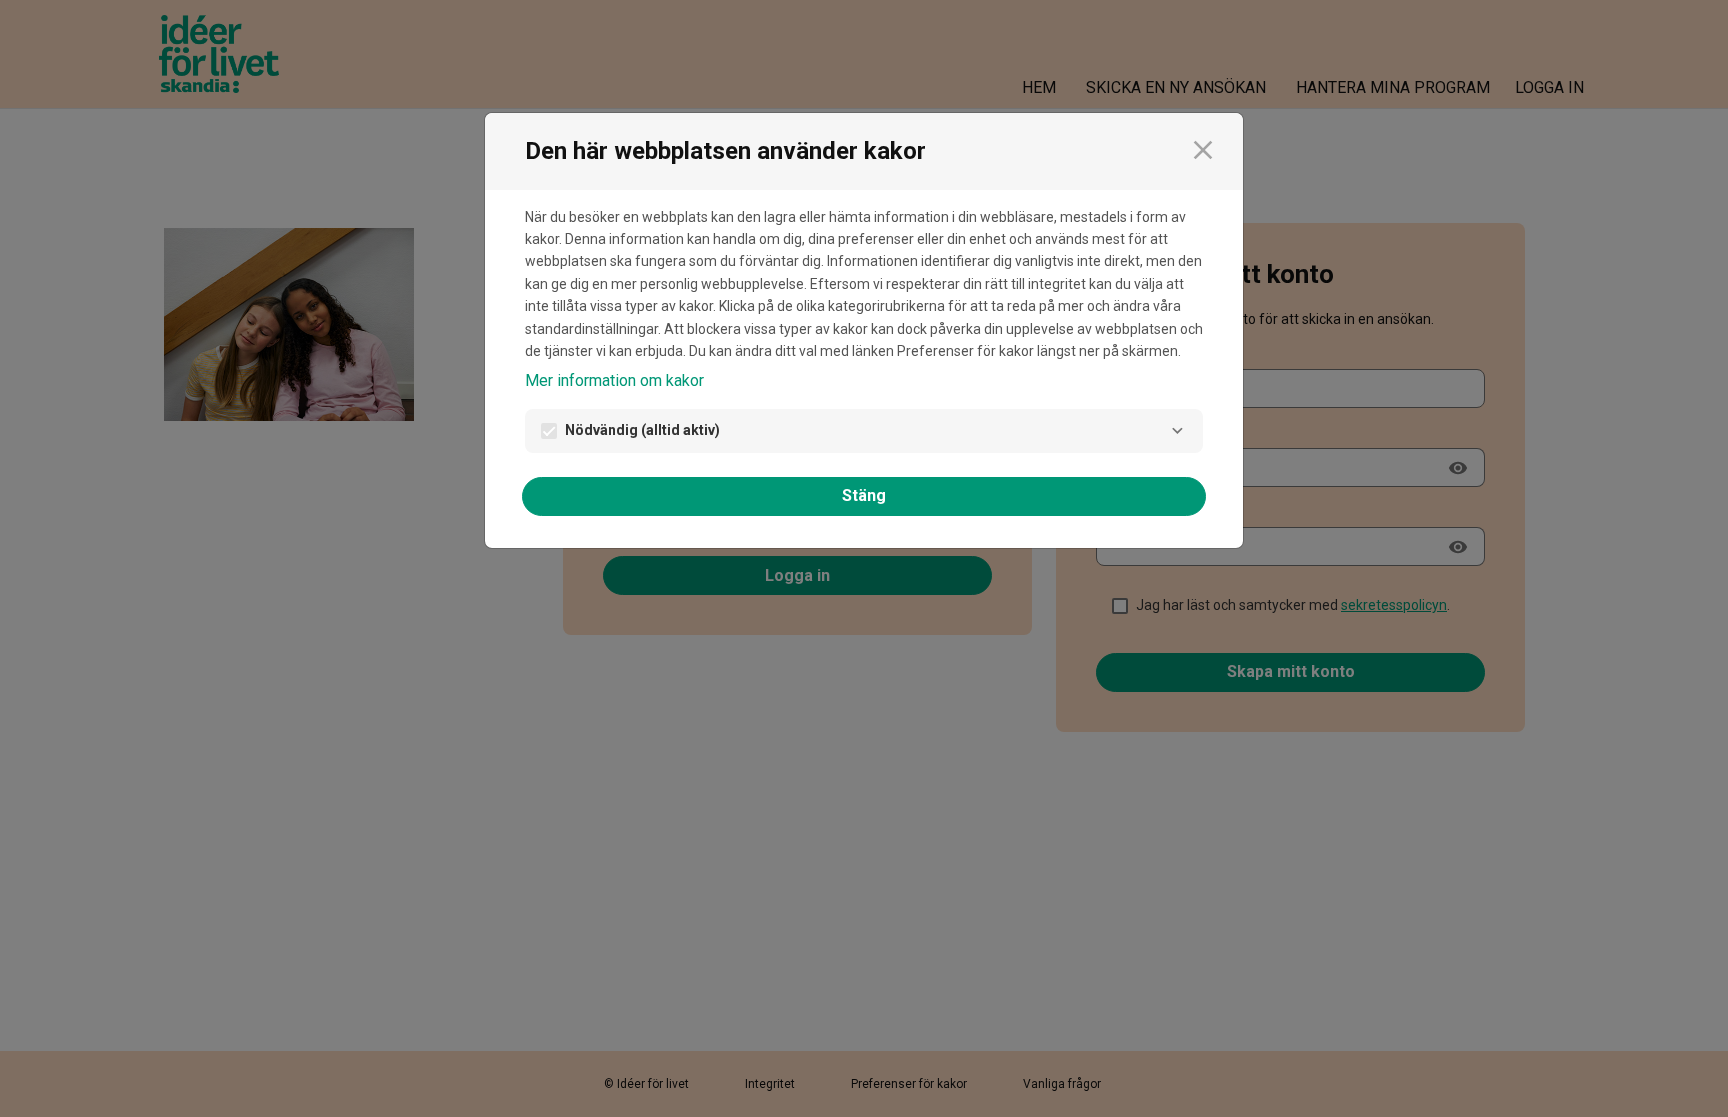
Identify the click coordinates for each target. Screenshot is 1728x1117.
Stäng (864, 495)
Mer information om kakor (614, 380)
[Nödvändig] (1177, 431)
